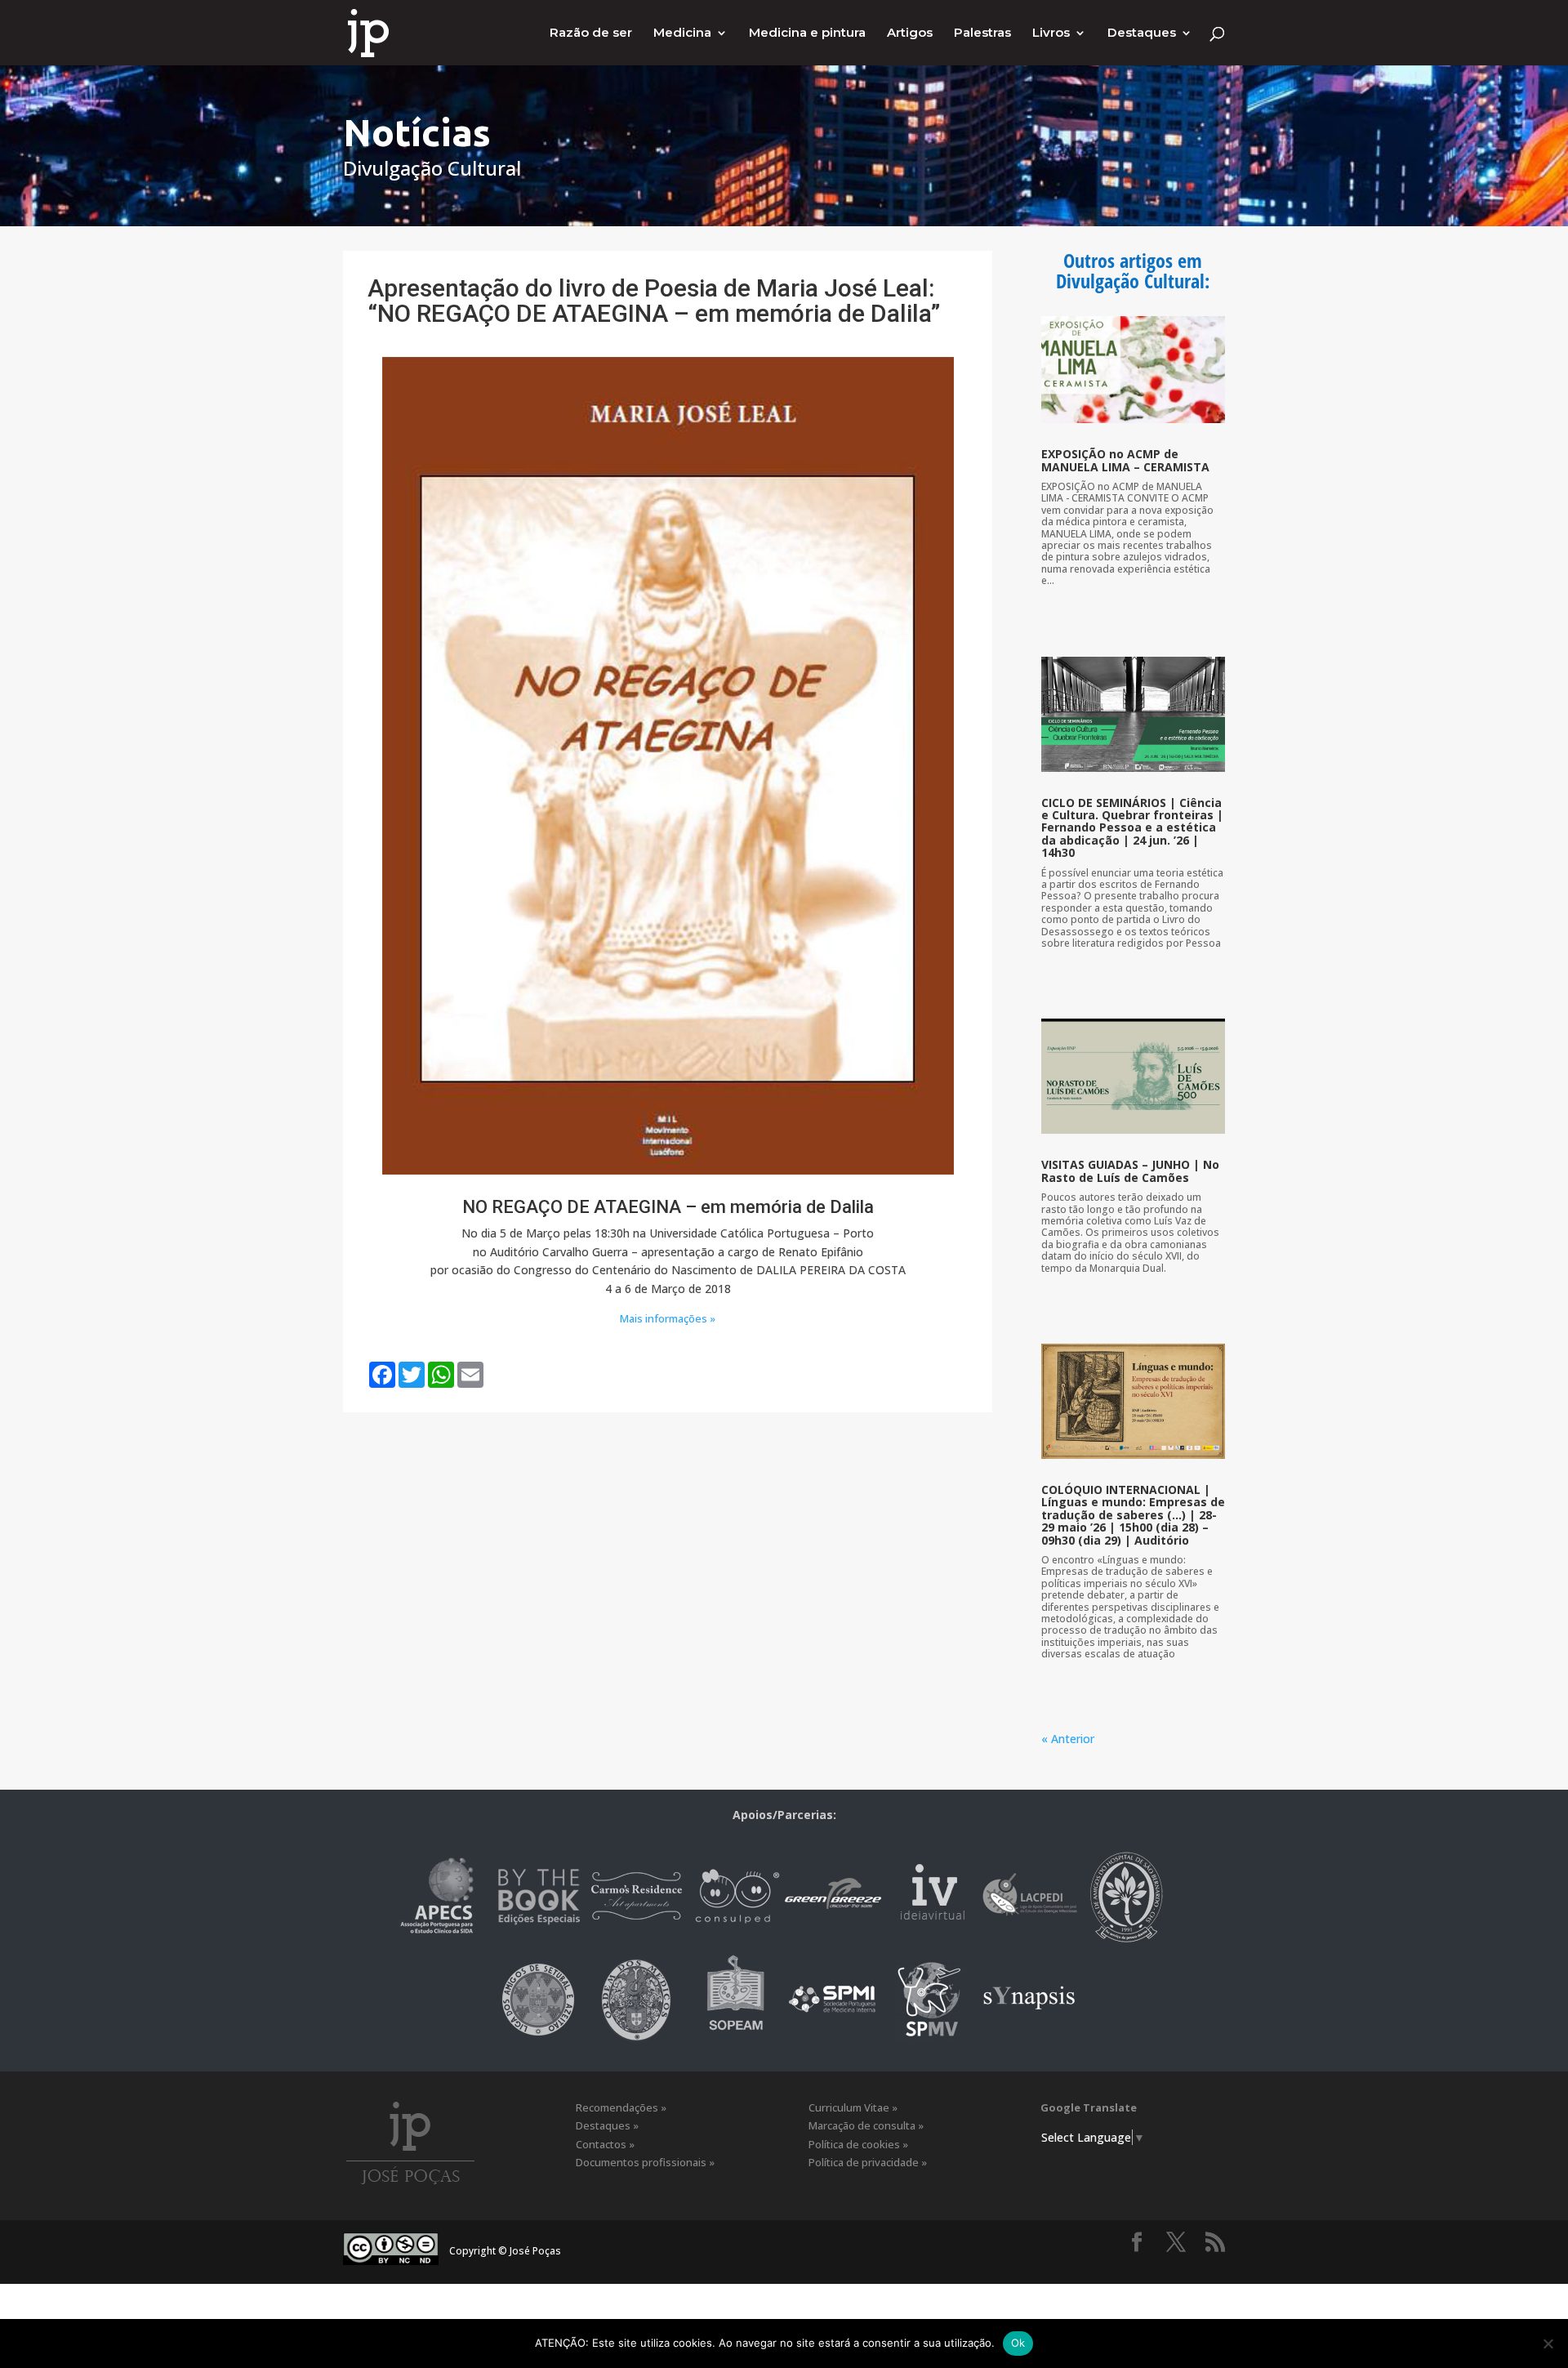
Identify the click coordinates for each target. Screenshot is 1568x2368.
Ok (1018, 2343)
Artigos (910, 33)
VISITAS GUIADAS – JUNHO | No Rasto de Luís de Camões (1130, 1171)
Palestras (982, 33)
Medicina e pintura (807, 33)
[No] (1548, 2343)
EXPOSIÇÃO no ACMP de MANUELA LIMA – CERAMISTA (1125, 460)
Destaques (1142, 33)
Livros (1051, 33)
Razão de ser (591, 33)
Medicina (682, 33)
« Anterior (1068, 1739)
